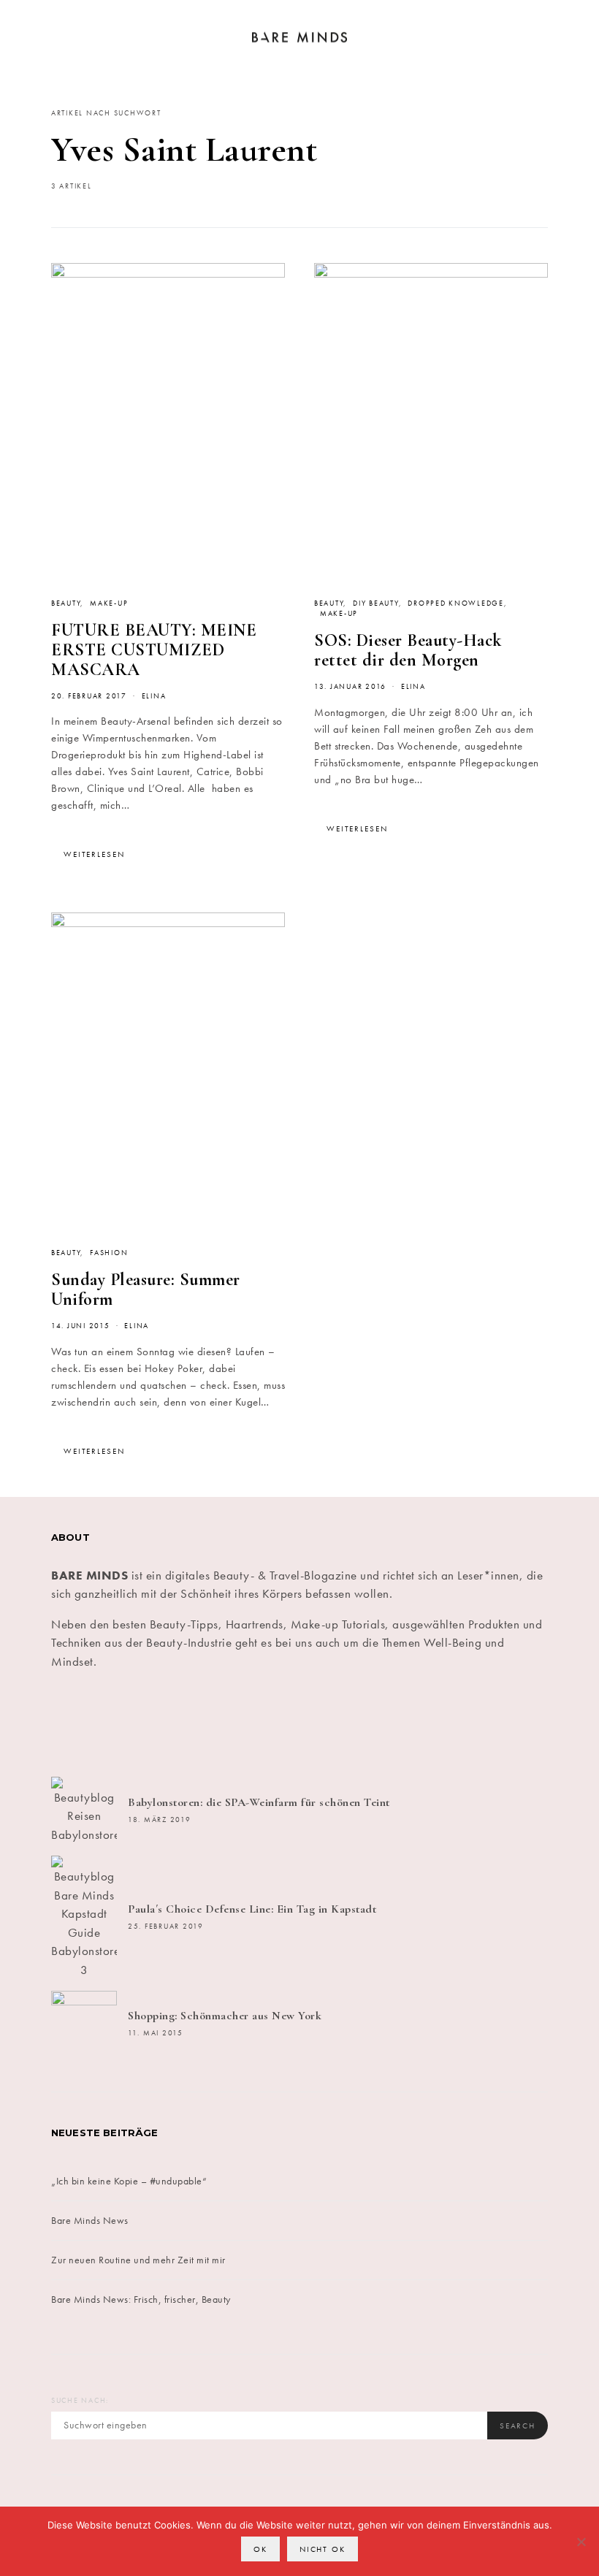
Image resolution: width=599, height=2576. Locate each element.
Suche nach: (80, 2401)
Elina (154, 696)
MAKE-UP (109, 603)
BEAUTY (66, 603)
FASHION (109, 1253)
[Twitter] (175, 1724)
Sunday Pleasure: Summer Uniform (146, 1289)
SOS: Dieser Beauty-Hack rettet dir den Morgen (408, 650)
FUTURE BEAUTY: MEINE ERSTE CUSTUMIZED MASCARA (154, 650)
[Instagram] (258, 1724)
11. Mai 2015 (156, 2033)
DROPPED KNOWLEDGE (456, 603)
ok (260, 2549)
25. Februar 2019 (166, 1927)
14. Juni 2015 (81, 1326)
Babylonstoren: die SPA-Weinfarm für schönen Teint (259, 1802)
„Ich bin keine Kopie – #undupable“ (129, 2181)
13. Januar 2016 (350, 687)
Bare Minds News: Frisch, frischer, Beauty (141, 2299)
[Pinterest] (341, 1724)
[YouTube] (424, 1724)
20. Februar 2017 (89, 696)
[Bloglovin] (508, 1724)
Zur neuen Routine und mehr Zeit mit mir (138, 2260)
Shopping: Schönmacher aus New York (225, 2016)
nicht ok (323, 2549)
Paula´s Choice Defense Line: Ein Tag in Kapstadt (252, 1909)
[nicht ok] (581, 2542)
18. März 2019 (160, 1820)
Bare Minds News (90, 2220)
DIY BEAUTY (375, 603)
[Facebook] (91, 1724)
